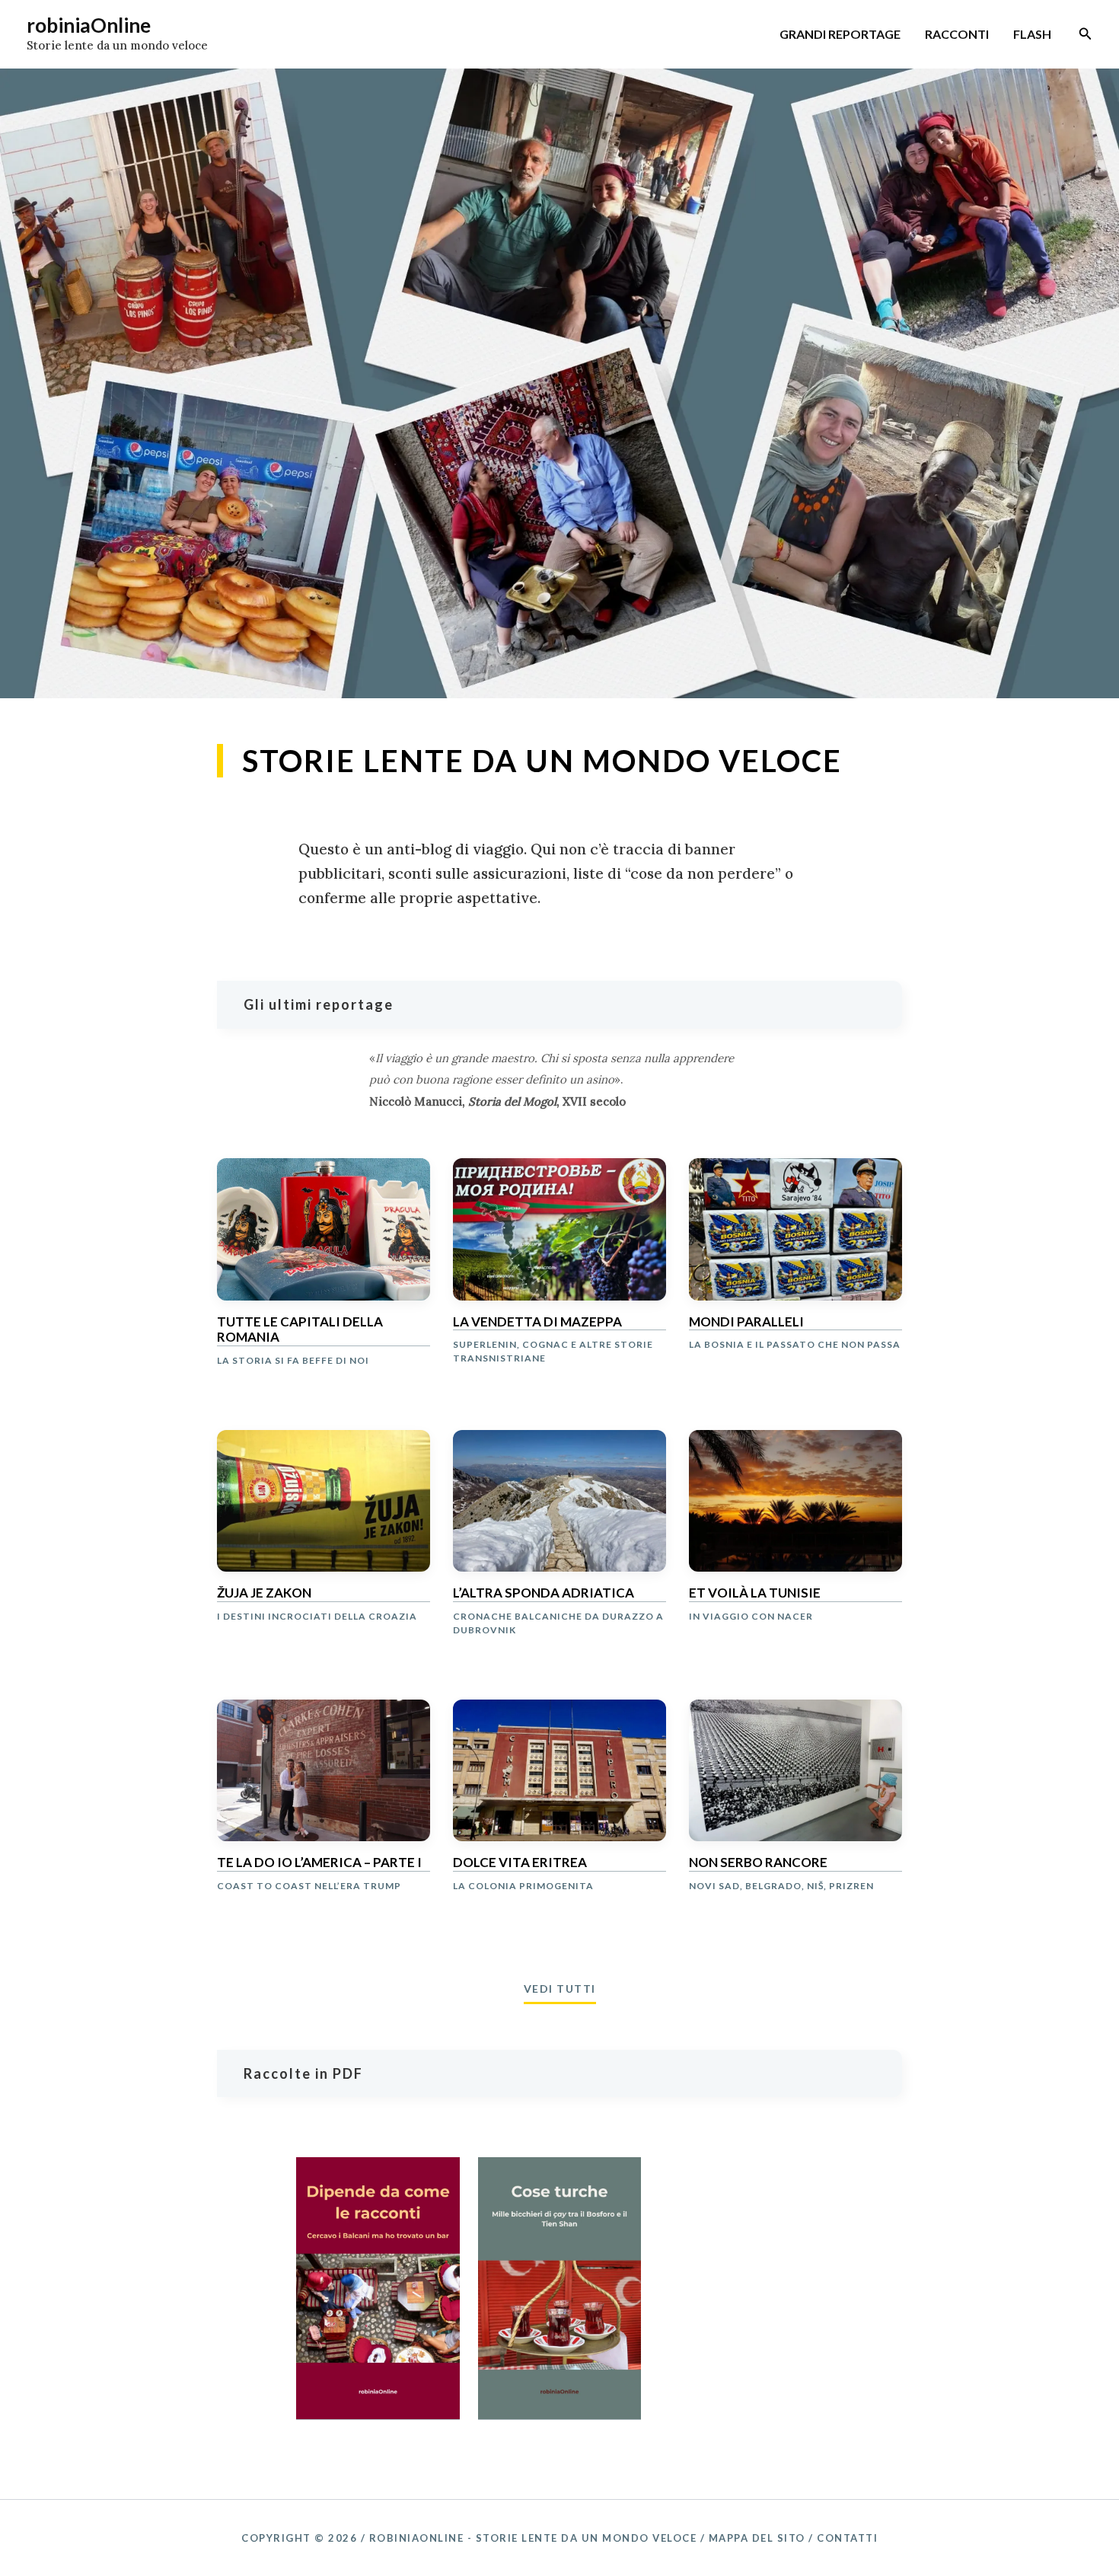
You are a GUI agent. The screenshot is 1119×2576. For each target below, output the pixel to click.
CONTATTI (847, 2538)
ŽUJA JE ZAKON (264, 1593)
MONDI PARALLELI (746, 1322)
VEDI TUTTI (560, 1989)
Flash (1032, 34)
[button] (1086, 34)
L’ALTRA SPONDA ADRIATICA (544, 1593)
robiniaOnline (89, 25)
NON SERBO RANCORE (758, 1863)
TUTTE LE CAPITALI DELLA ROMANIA (300, 1329)
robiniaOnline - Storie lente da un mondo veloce (533, 2538)
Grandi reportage (840, 34)
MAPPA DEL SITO (757, 2538)
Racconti (957, 34)
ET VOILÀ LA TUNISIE (755, 1593)
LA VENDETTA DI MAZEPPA (537, 1322)
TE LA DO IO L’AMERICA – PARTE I (319, 1863)
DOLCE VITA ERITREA (520, 1863)
